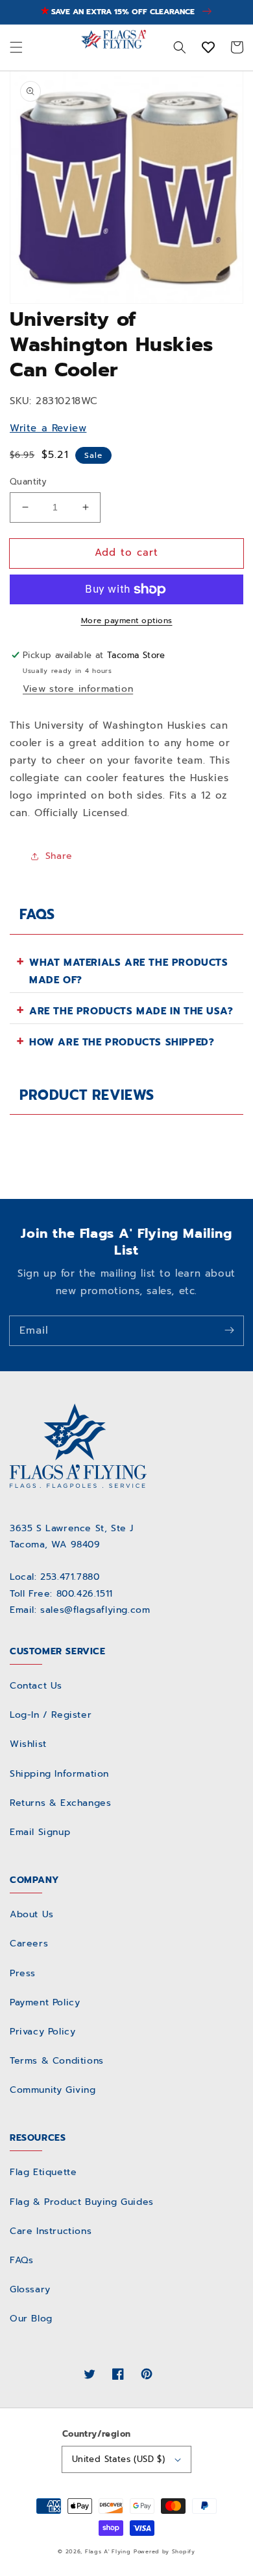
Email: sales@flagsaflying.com (80, 1610)
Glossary (30, 2289)
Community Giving (53, 2090)
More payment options (127, 621)
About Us (32, 1914)
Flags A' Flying (108, 2552)
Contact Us (36, 1686)
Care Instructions (51, 2231)
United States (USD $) (118, 2459)
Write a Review (48, 428)
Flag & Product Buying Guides (82, 2202)
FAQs (21, 2260)
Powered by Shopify (164, 2552)
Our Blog (31, 2319)
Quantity (28, 482)
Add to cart (126, 553)
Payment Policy (45, 2002)
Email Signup (40, 1832)
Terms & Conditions (57, 2061)
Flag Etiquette (43, 2172)
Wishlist (28, 1744)
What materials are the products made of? (129, 971)
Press (23, 1973)
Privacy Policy (42, 2032)
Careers (29, 1943)
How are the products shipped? (122, 1042)
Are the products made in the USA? (131, 1011)
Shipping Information (59, 1774)
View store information (78, 689)
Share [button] (59, 856)
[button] (16, 47)
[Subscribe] (229, 1330)
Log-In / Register (51, 1715)
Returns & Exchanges (60, 1803)
